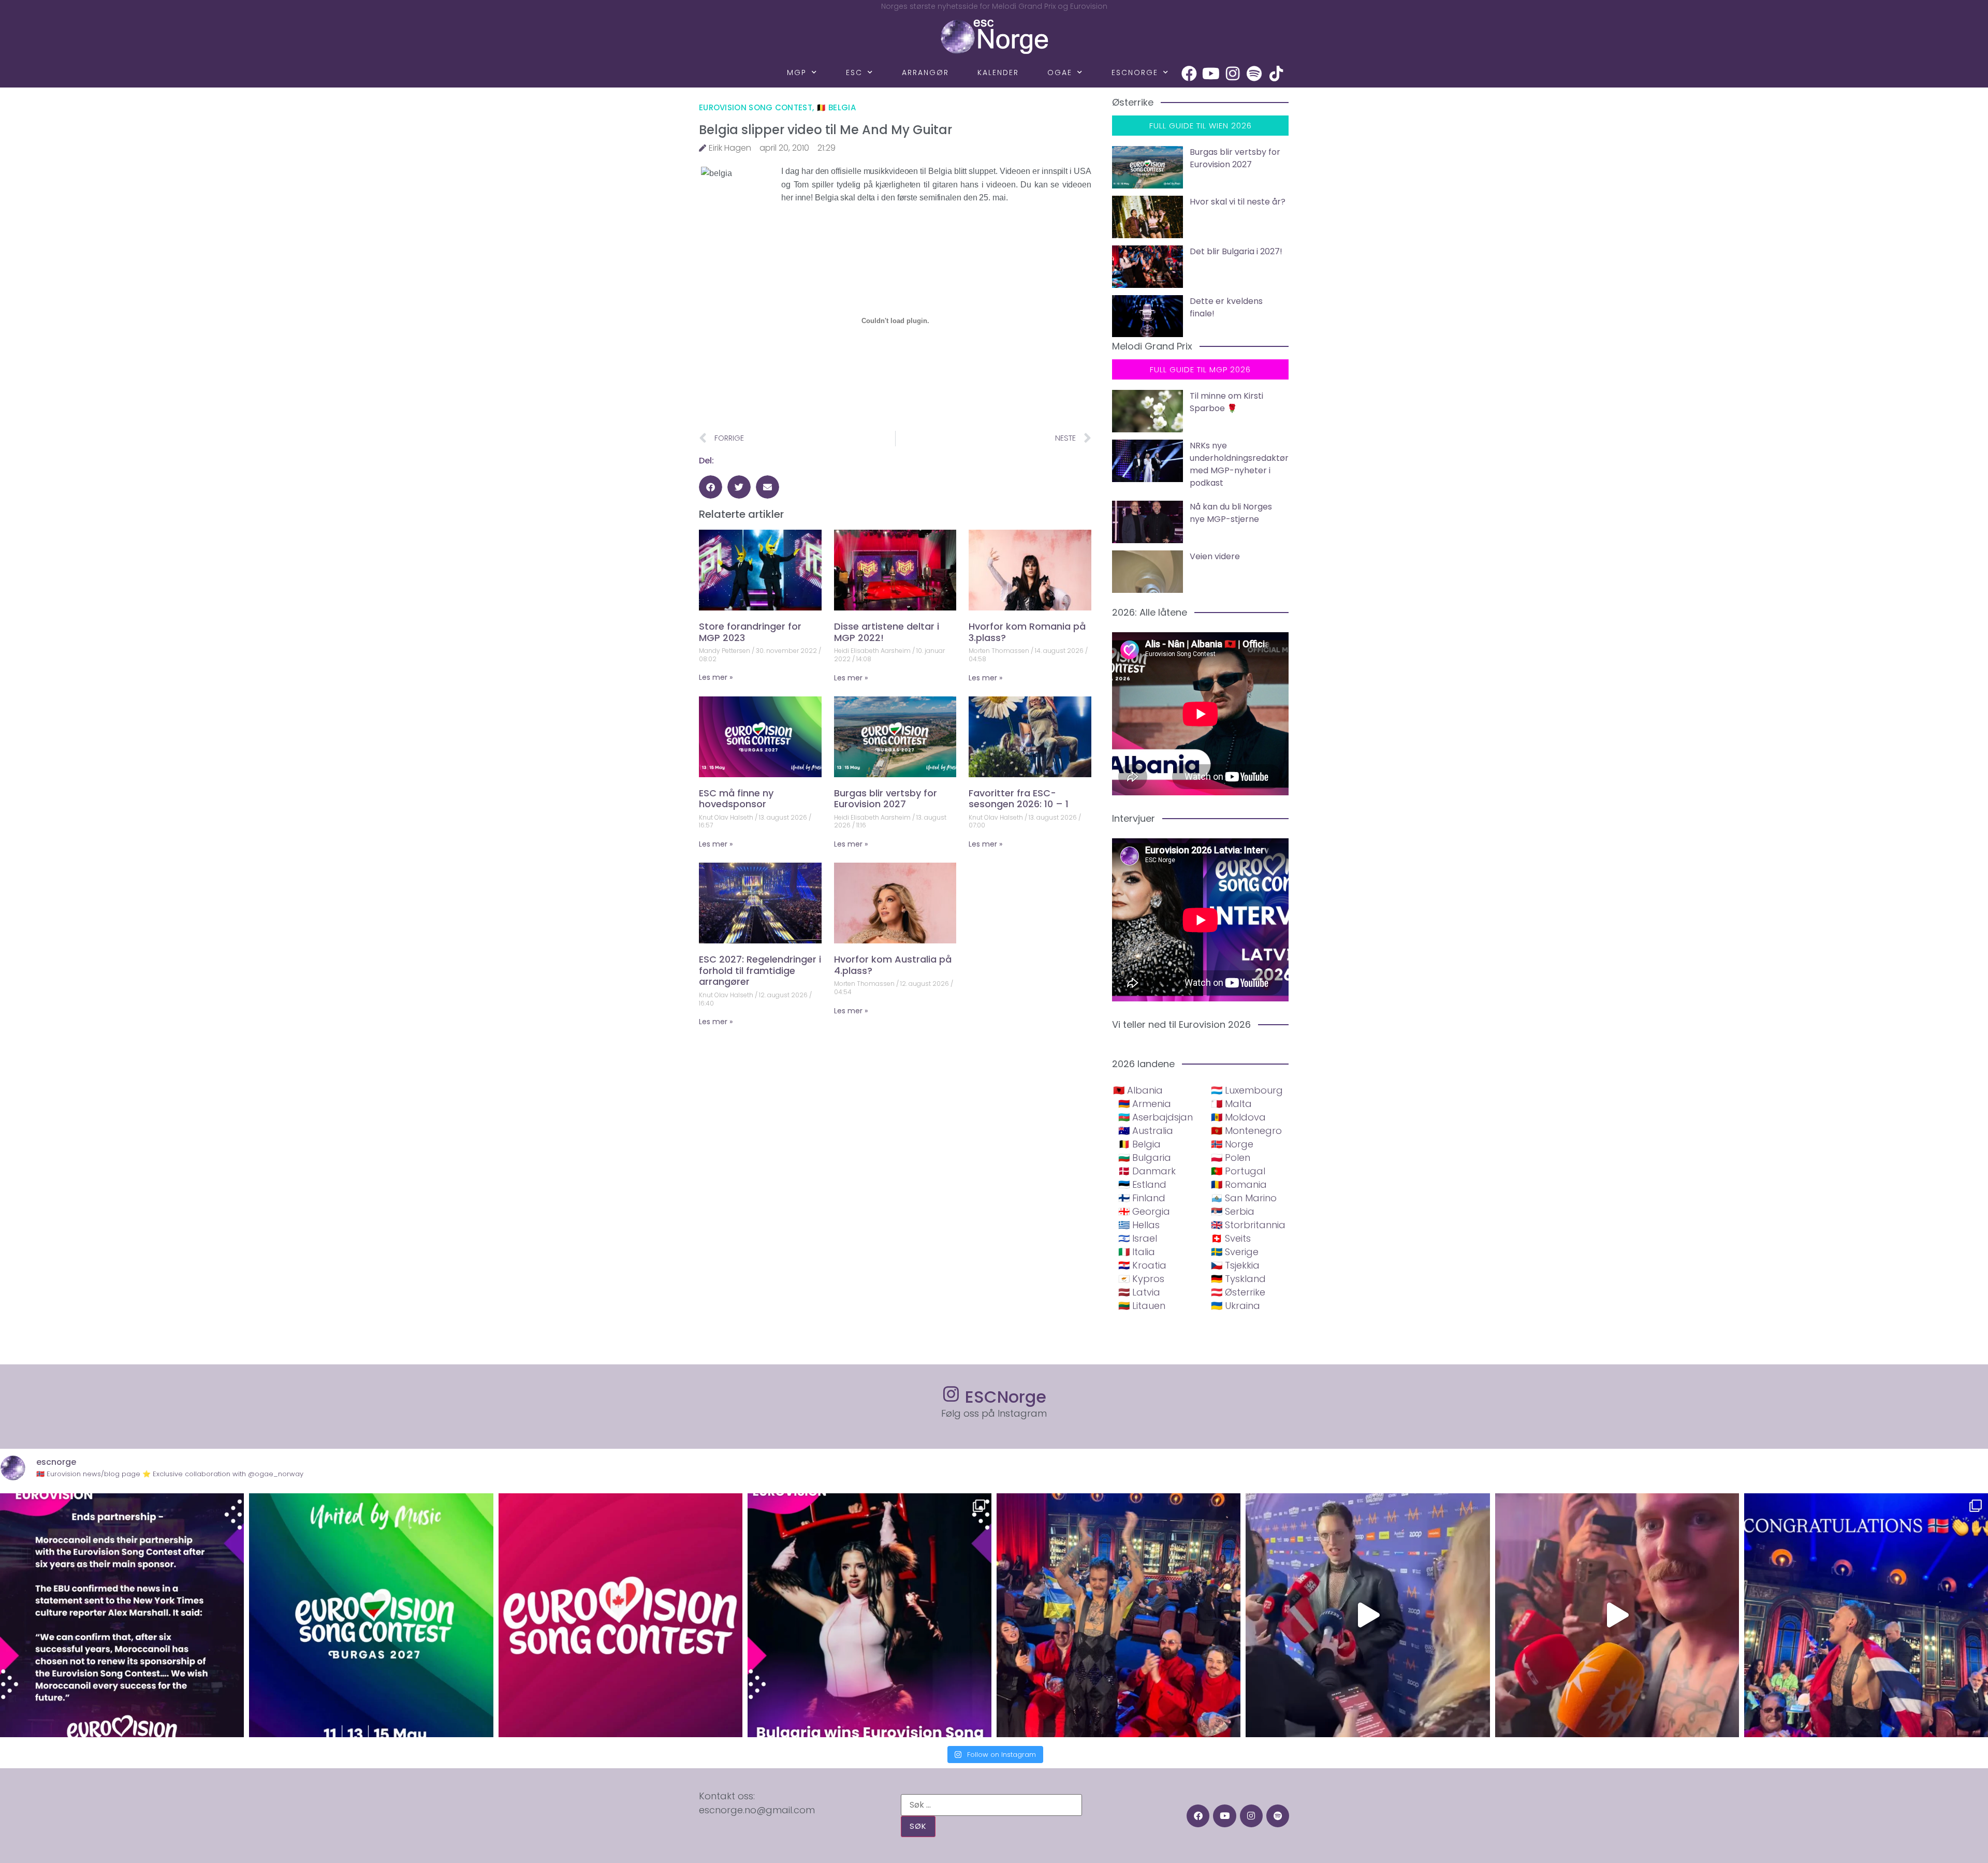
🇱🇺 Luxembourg (1247, 1090)
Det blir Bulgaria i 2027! (1236, 251)
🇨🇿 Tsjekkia (1235, 1265)
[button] (711, 487)
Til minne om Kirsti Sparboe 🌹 (1226, 402)
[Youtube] (1211, 74)
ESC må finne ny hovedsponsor (736, 799)
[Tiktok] (1276, 74)
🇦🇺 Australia (1146, 1131)
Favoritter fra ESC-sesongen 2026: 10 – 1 (1019, 799)
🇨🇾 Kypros (1141, 1279)
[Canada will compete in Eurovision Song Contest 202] (620, 1615)
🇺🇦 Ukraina (1236, 1306)
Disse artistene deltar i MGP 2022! (887, 632)
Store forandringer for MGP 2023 (750, 632)
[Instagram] (1233, 74)
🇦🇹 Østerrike (1238, 1292)
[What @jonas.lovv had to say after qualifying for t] (1617, 1615)
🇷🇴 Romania (1239, 1184)
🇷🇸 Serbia (1233, 1211)
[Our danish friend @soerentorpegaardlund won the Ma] (1368, 1615)
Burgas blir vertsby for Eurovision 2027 (886, 799)
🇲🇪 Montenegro (1246, 1131)
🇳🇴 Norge (1232, 1144)
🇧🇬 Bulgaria (1145, 1158)
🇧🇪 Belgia (836, 107)
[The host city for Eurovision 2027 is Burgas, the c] (371, 1615)
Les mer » (716, 677)
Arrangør (925, 72)
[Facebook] (1189, 74)
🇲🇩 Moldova (1238, 1117)
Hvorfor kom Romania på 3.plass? (1027, 632)
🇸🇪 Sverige (1235, 1252)
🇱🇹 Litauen (1142, 1306)
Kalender (998, 72)
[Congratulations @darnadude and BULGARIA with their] (869, 1615)
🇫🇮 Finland (1142, 1198)
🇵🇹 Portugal (1238, 1171)
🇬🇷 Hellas (1139, 1225)
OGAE (1060, 72)
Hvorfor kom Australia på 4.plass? (893, 965)
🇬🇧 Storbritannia (1248, 1225)
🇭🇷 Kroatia (1142, 1265)
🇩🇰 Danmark (1147, 1171)
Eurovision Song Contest (756, 107)
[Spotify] (1254, 74)
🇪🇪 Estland (1142, 1184)
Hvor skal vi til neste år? (1238, 202)
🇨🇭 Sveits (1231, 1238)
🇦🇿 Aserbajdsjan (1156, 1117)
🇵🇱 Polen (1231, 1158)
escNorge (1135, 72)
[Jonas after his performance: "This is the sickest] (1119, 1615)
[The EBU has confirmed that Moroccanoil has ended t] (122, 1615)
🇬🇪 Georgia (1144, 1211)
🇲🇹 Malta (1231, 1104)
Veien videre (1215, 556)
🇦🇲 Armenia (1145, 1104)
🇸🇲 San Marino (1244, 1198)
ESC (854, 72)
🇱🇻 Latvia (1139, 1292)
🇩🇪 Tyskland (1238, 1279)
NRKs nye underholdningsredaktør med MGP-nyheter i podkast (1239, 464)
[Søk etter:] (991, 1805)
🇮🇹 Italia (1137, 1252)
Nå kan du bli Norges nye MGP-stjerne (1231, 513)
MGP (797, 72)
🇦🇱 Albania (1138, 1090)
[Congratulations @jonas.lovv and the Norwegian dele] (1866, 1615)
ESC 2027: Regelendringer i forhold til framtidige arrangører (760, 970)
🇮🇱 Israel (1138, 1238)
